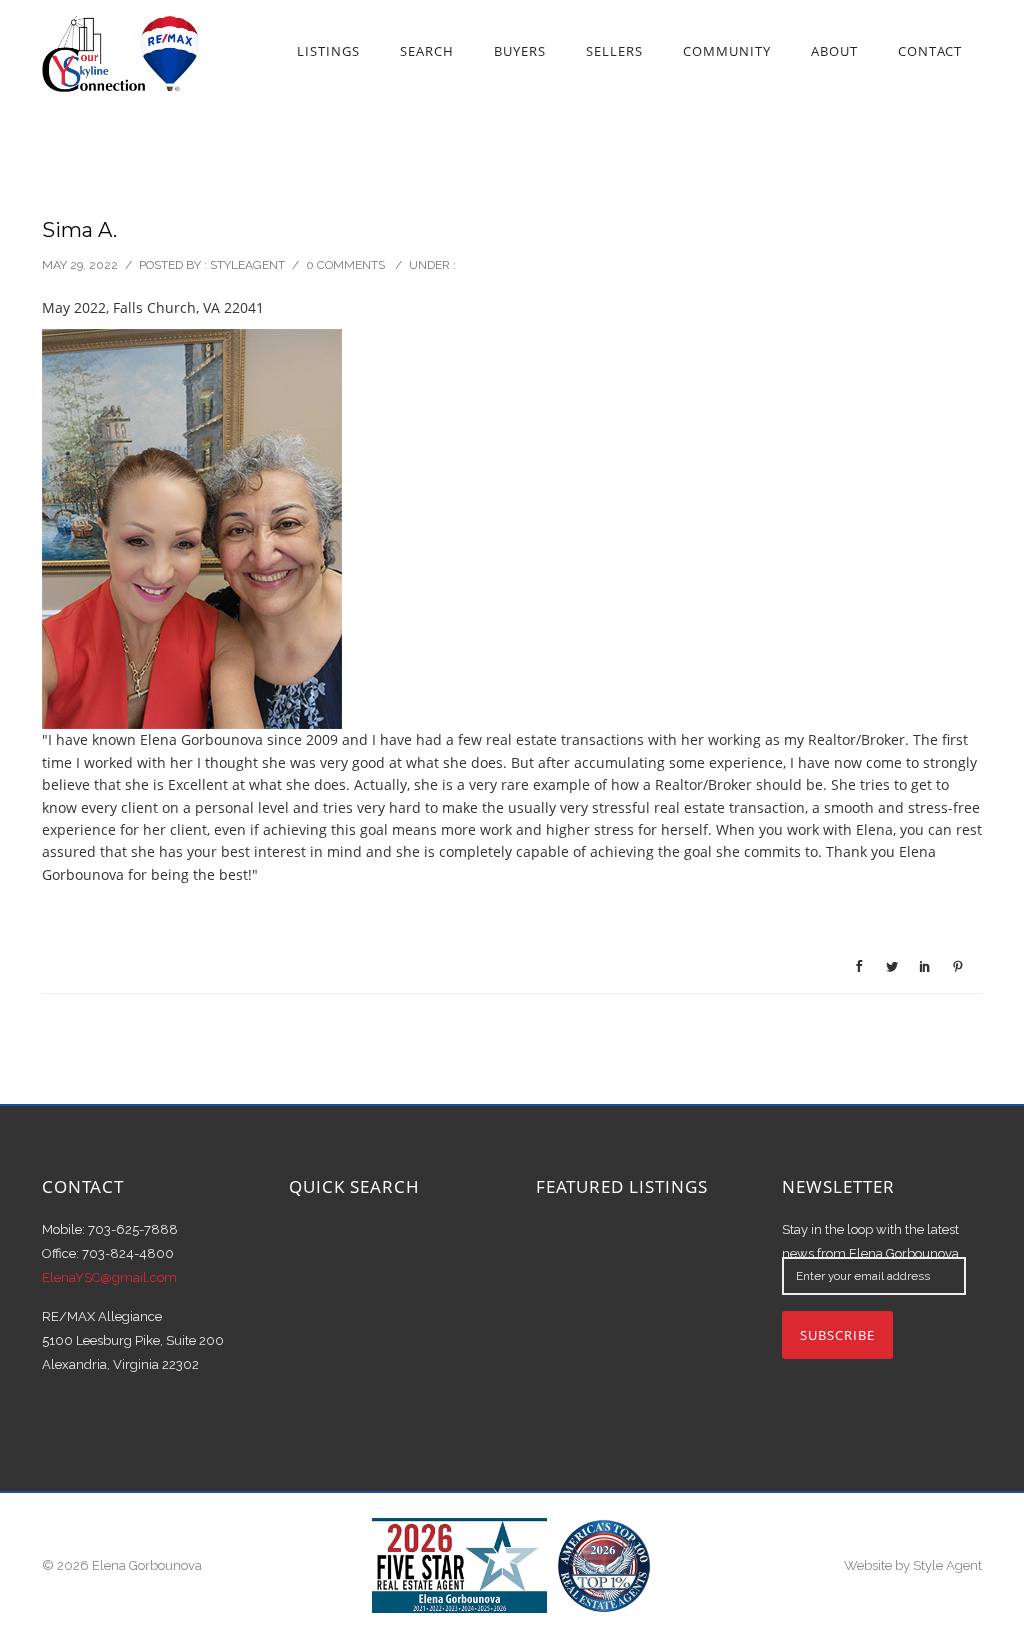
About (834, 51)
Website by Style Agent (913, 1565)
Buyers (520, 51)
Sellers (614, 51)
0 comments (345, 265)
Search (427, 51)
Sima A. (79, 230)
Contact (930, 51)
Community (727, 51)
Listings (328, 51)
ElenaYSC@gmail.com (109, 1277)
